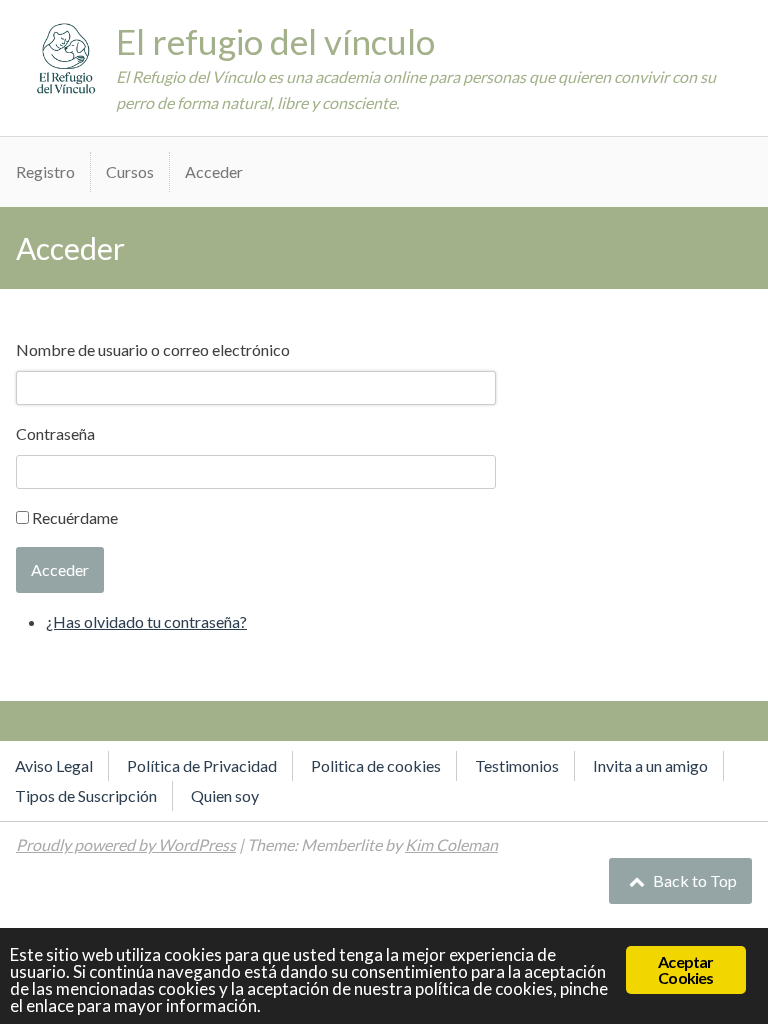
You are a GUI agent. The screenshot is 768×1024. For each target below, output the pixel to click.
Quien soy (225, 795)
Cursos (130, 171)
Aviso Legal (54, 765)
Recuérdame (75, 517)
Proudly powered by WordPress (126, 844)
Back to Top (693, 880)
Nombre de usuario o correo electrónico (153, 349)
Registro (45, 171)
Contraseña (55, 433)
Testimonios (517, 765)
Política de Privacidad (202, 765)
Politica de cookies (376, 765)
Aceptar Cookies (685, 969)
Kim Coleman (451, 844)
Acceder (214, 171)
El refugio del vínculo (275, 41)
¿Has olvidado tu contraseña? (146, 621)
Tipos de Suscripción (86, 795)
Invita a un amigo (650, 765)
